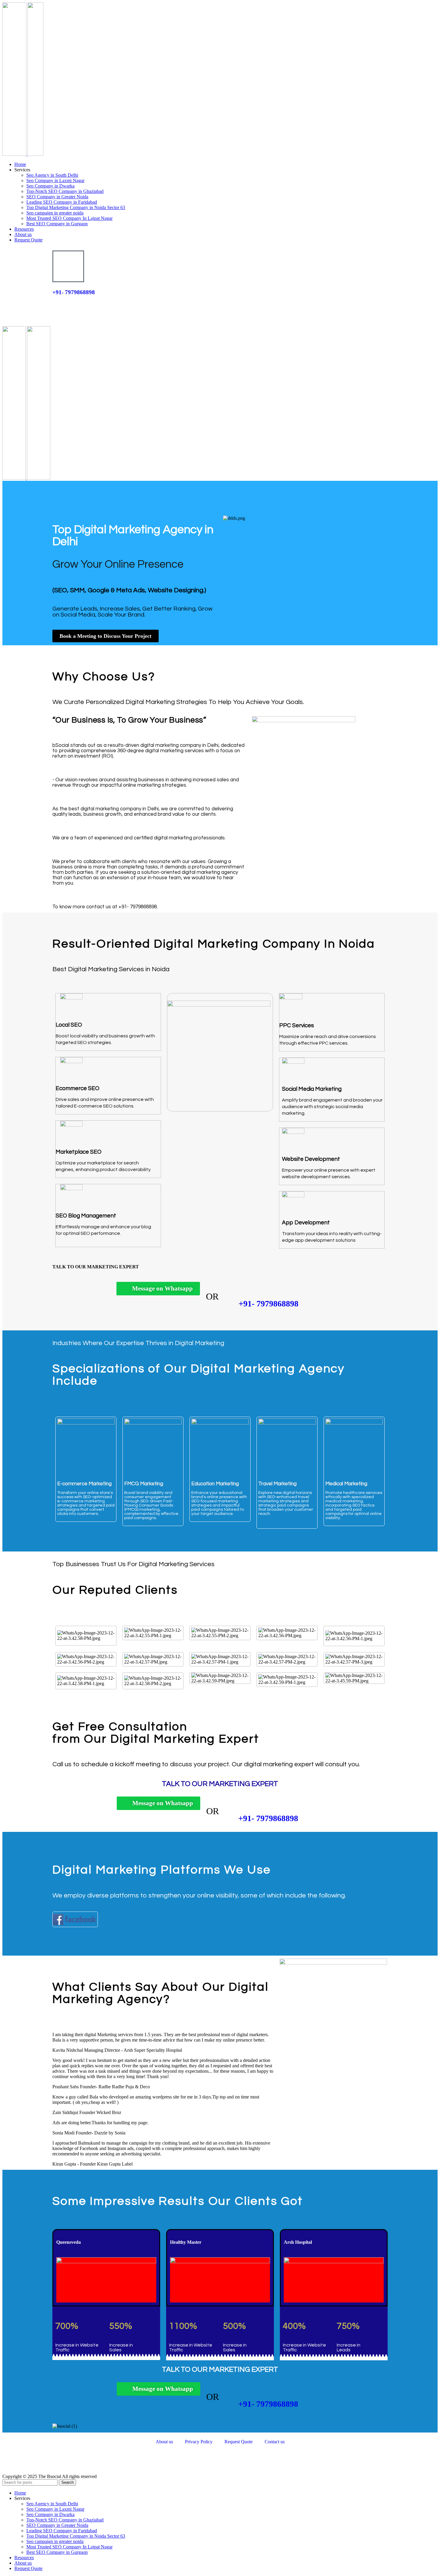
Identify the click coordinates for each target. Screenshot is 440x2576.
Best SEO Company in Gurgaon (57, 224)
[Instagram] (194, 2462)
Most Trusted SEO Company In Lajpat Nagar (69, 218)
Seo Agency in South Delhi (52, 175)
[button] (220, 1932)
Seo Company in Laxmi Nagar (55, 180)
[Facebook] (60, 2462)
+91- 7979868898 (74, 292)
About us (164, 2442)
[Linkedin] (127, 2462)
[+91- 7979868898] (68, 266)
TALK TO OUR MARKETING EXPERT (94, 304)
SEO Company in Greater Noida (57, 197)
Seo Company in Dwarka (50, 186)
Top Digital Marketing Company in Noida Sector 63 (76, 207)
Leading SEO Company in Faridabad (62, 202)
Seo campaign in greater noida (55, 213)
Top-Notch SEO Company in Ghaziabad (65, 191)
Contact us (275, 2442)
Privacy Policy (199, 2442)
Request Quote (239, 2442)
